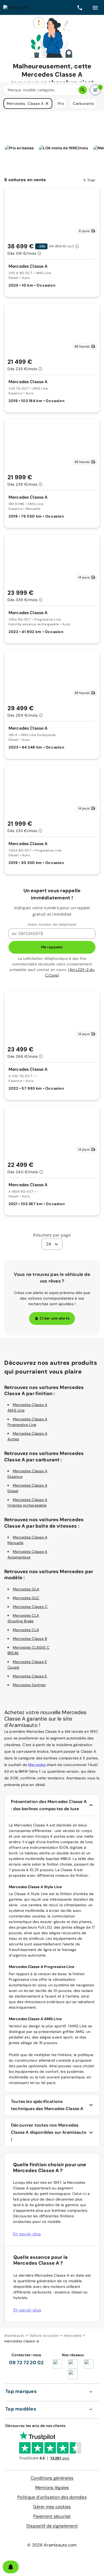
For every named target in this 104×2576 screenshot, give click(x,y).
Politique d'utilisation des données (52, 2497)
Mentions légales (52, 2488)
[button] (47, 104)
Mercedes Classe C (30, 1607)
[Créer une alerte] (11, 2567)
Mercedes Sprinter (29, 1685)
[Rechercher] (83, 90)
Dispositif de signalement (52, 2526)
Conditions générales (52, 2478)
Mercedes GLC (26, 1598)
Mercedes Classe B (30, 1639)
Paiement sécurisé (52, 2516)
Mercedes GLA (26, 1589)
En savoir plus (27, 2234)
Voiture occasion (44, 2335)
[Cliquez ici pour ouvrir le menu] (95, 7)
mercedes (73, 2335)
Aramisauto (14, 2335)
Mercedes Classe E (30, 1676)
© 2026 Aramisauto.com (52, 2545)
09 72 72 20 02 (26, 2363)
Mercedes (37, 1765)
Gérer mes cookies (52, 2507)
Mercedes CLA (26, 1630)
